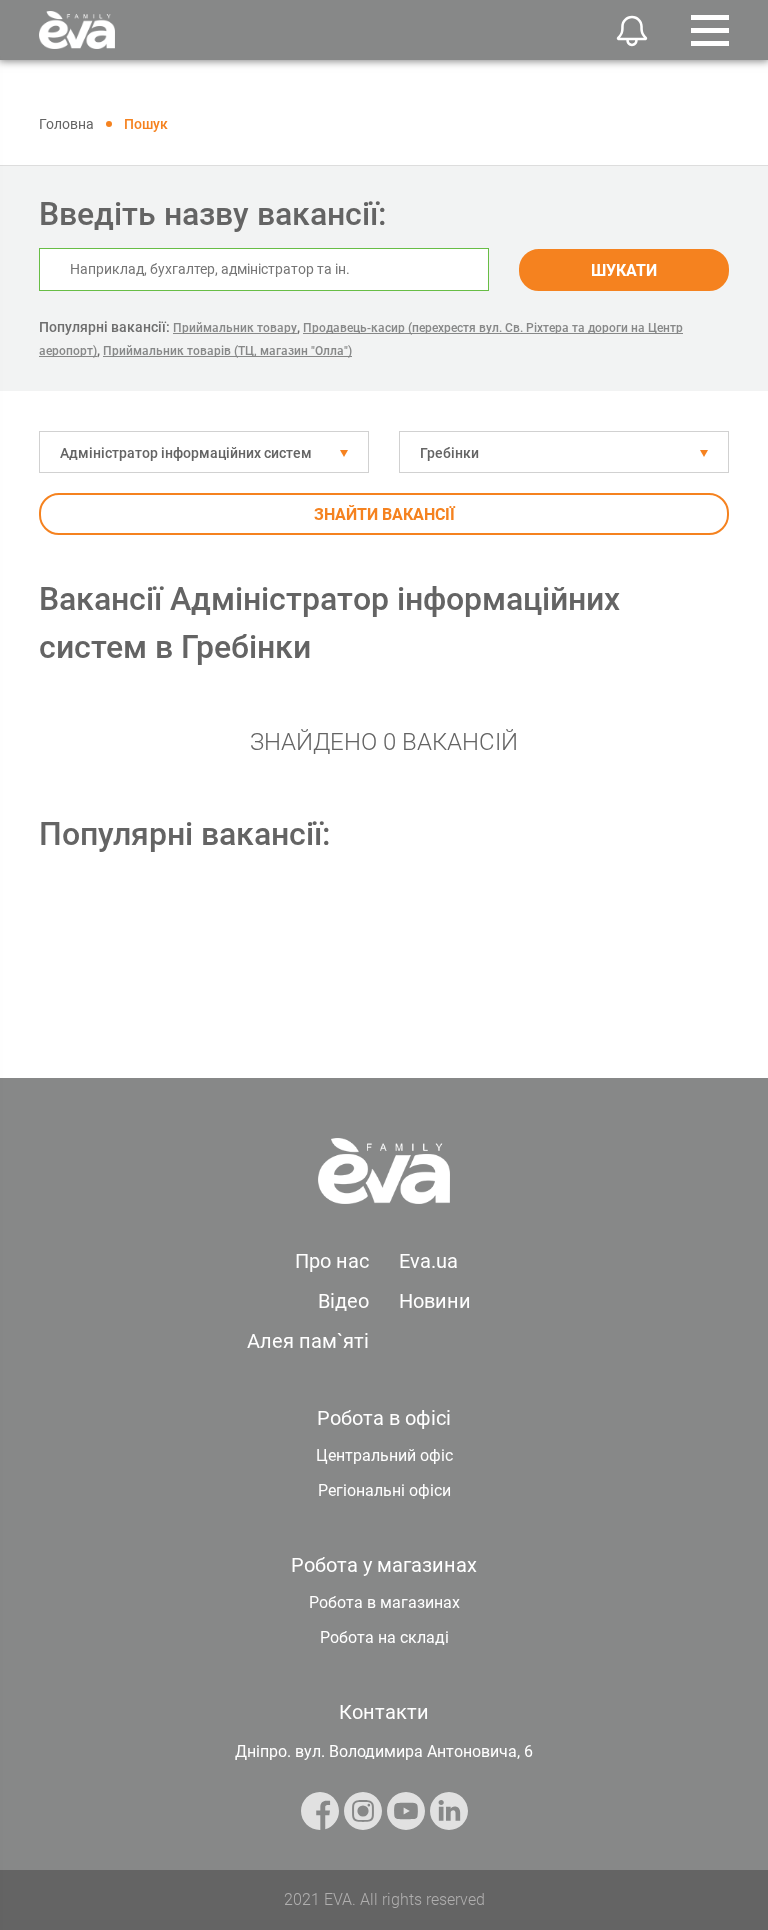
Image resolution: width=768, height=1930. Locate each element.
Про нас (332, 1261)
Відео (343, 1301)
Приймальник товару (235, 328)
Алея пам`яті (308, 1341)
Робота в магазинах (384, 1602)
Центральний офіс (384, 1455)
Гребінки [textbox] (449, 453)
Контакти (384, 1712)
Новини (435, 1301)
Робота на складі (384, 1637)
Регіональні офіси (384, 1490)
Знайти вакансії (384, 514)
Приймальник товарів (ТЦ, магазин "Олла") (227, 351)
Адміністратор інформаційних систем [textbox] (186, 453)
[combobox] (204, 452)
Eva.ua (428, 1261)
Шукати (624, 270)
